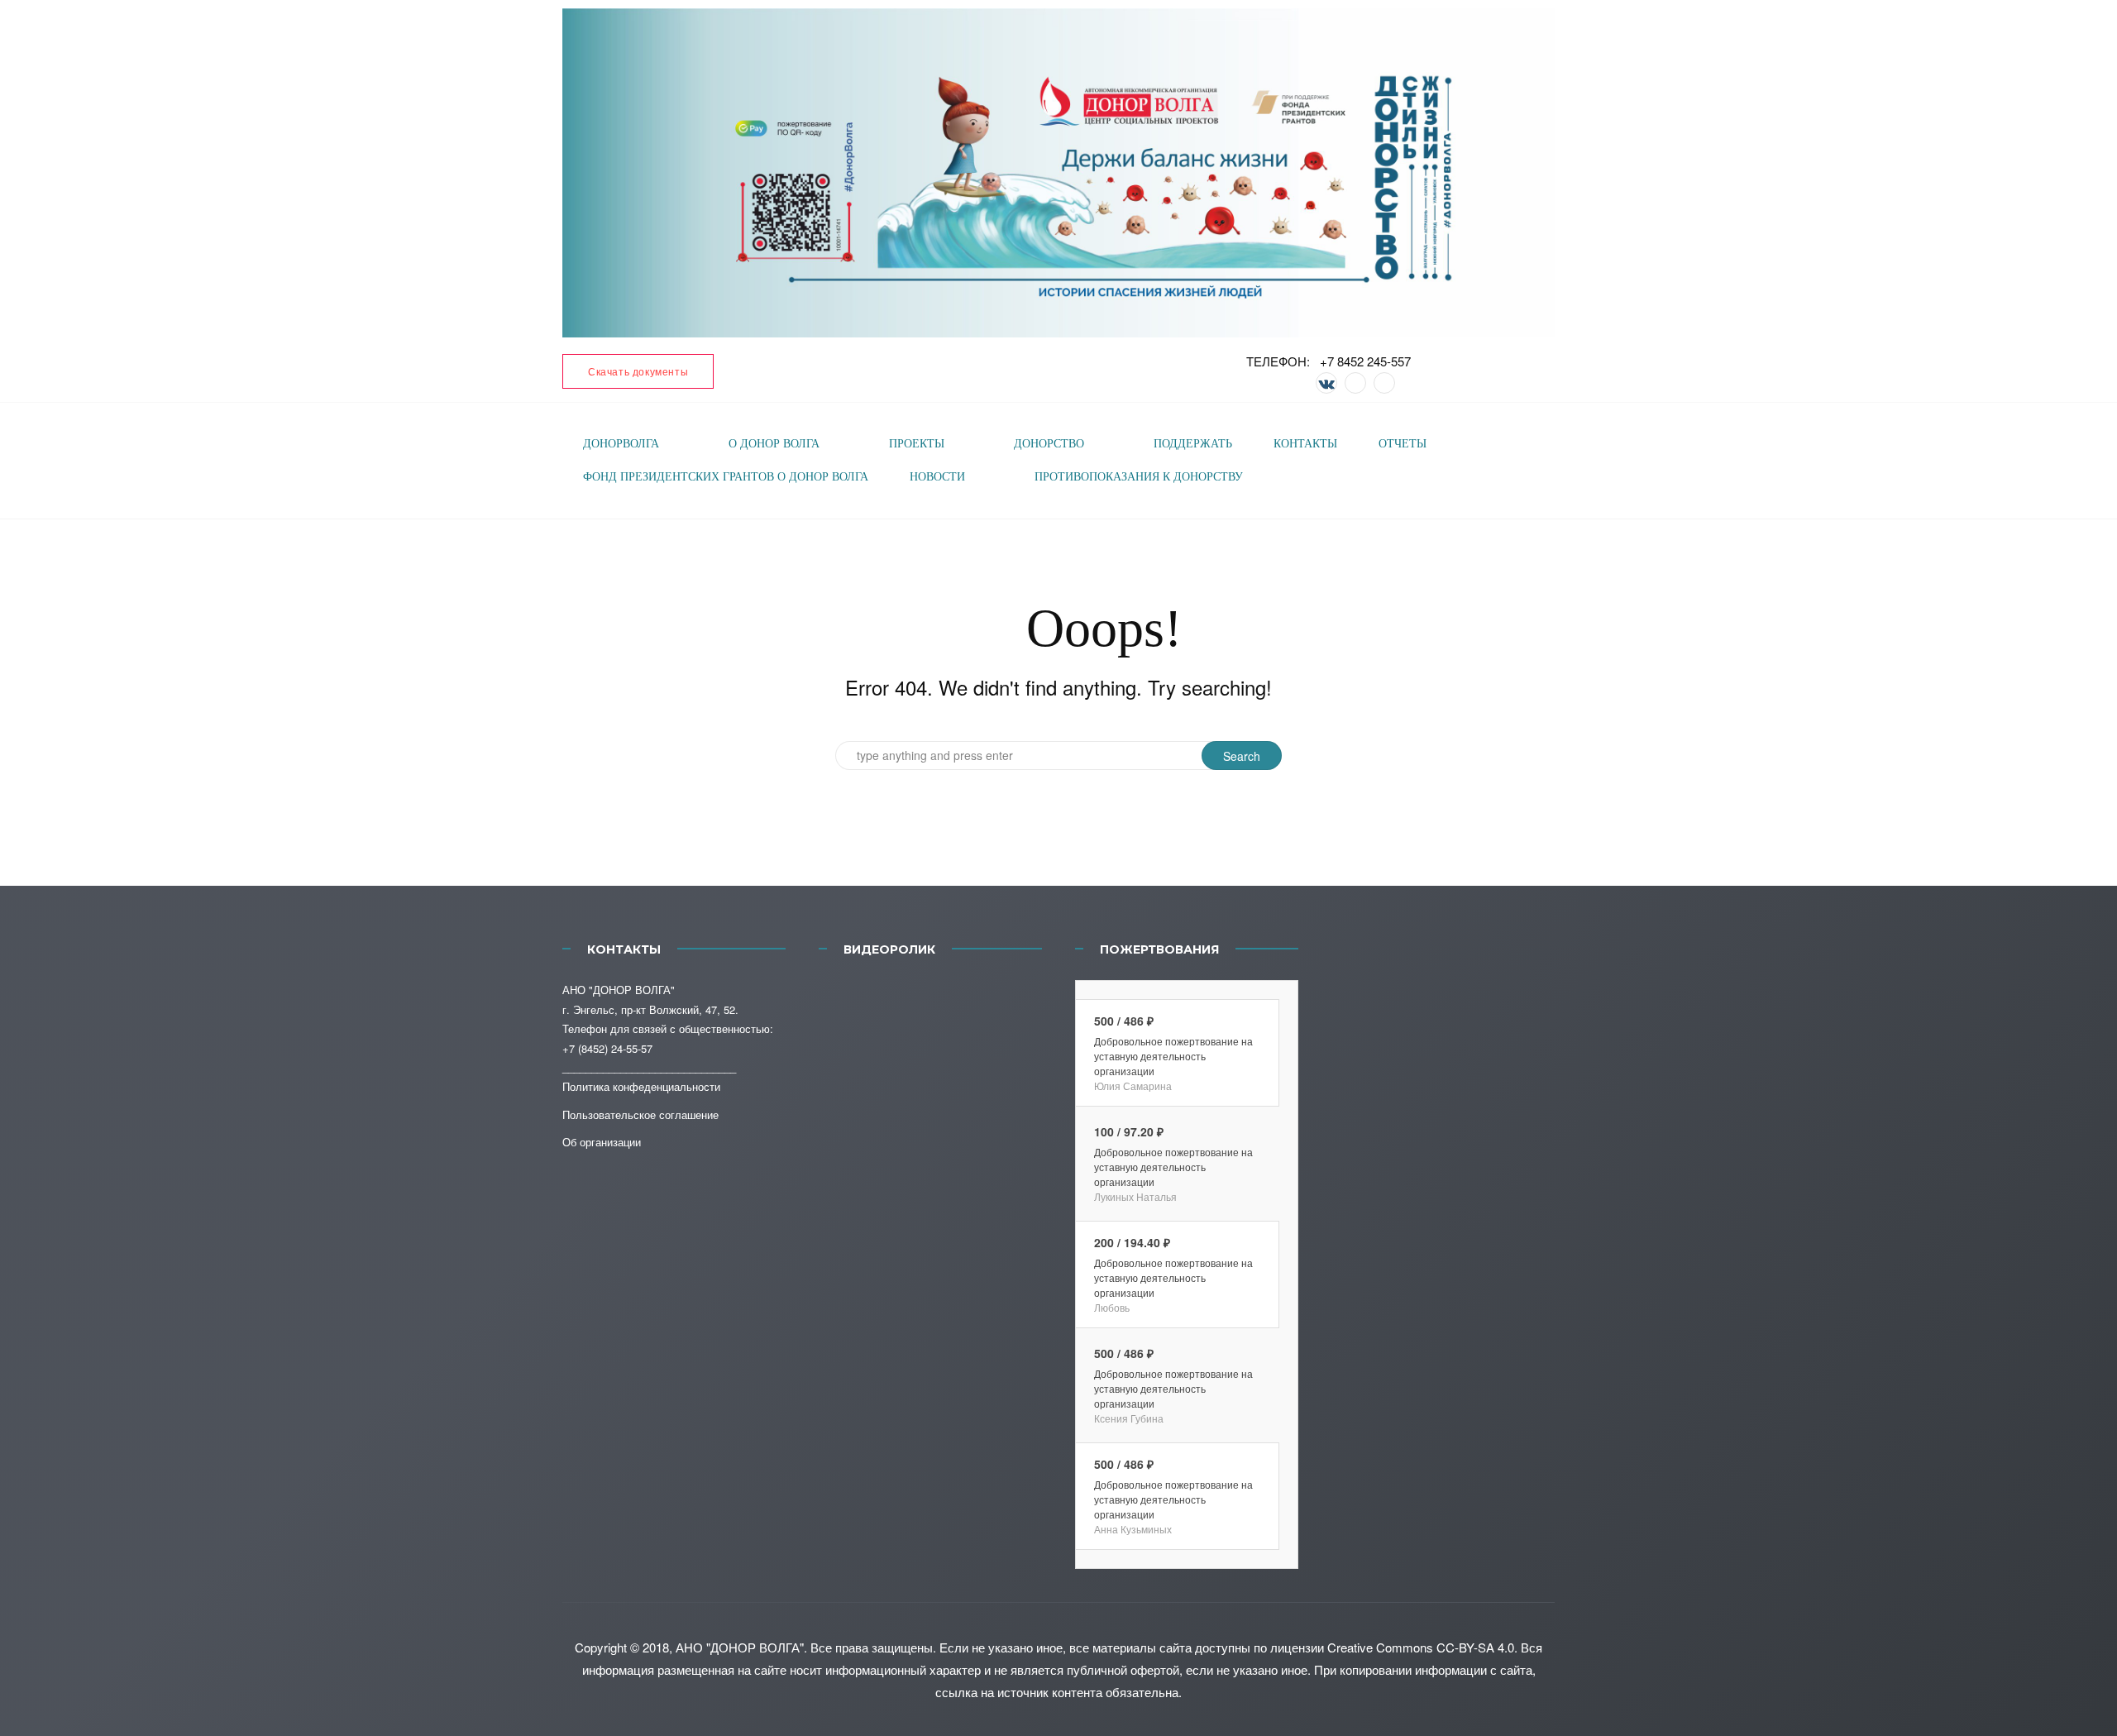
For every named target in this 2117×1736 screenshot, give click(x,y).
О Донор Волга (774, 444)
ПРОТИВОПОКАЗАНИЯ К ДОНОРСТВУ (1139, 477)
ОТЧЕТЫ (1403, 444)
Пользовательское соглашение (640, 1114)
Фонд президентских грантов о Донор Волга (726, 477)
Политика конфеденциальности (641, 1086)
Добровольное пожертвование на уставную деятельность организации (1173, 1056)
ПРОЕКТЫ (917, 444)
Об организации (602, 1142)
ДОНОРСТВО (1049, 444)
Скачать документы (638, 371)
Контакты (1305, 444)
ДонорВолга (621, 444)
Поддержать (1193, 444)
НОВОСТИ (937, 477)
